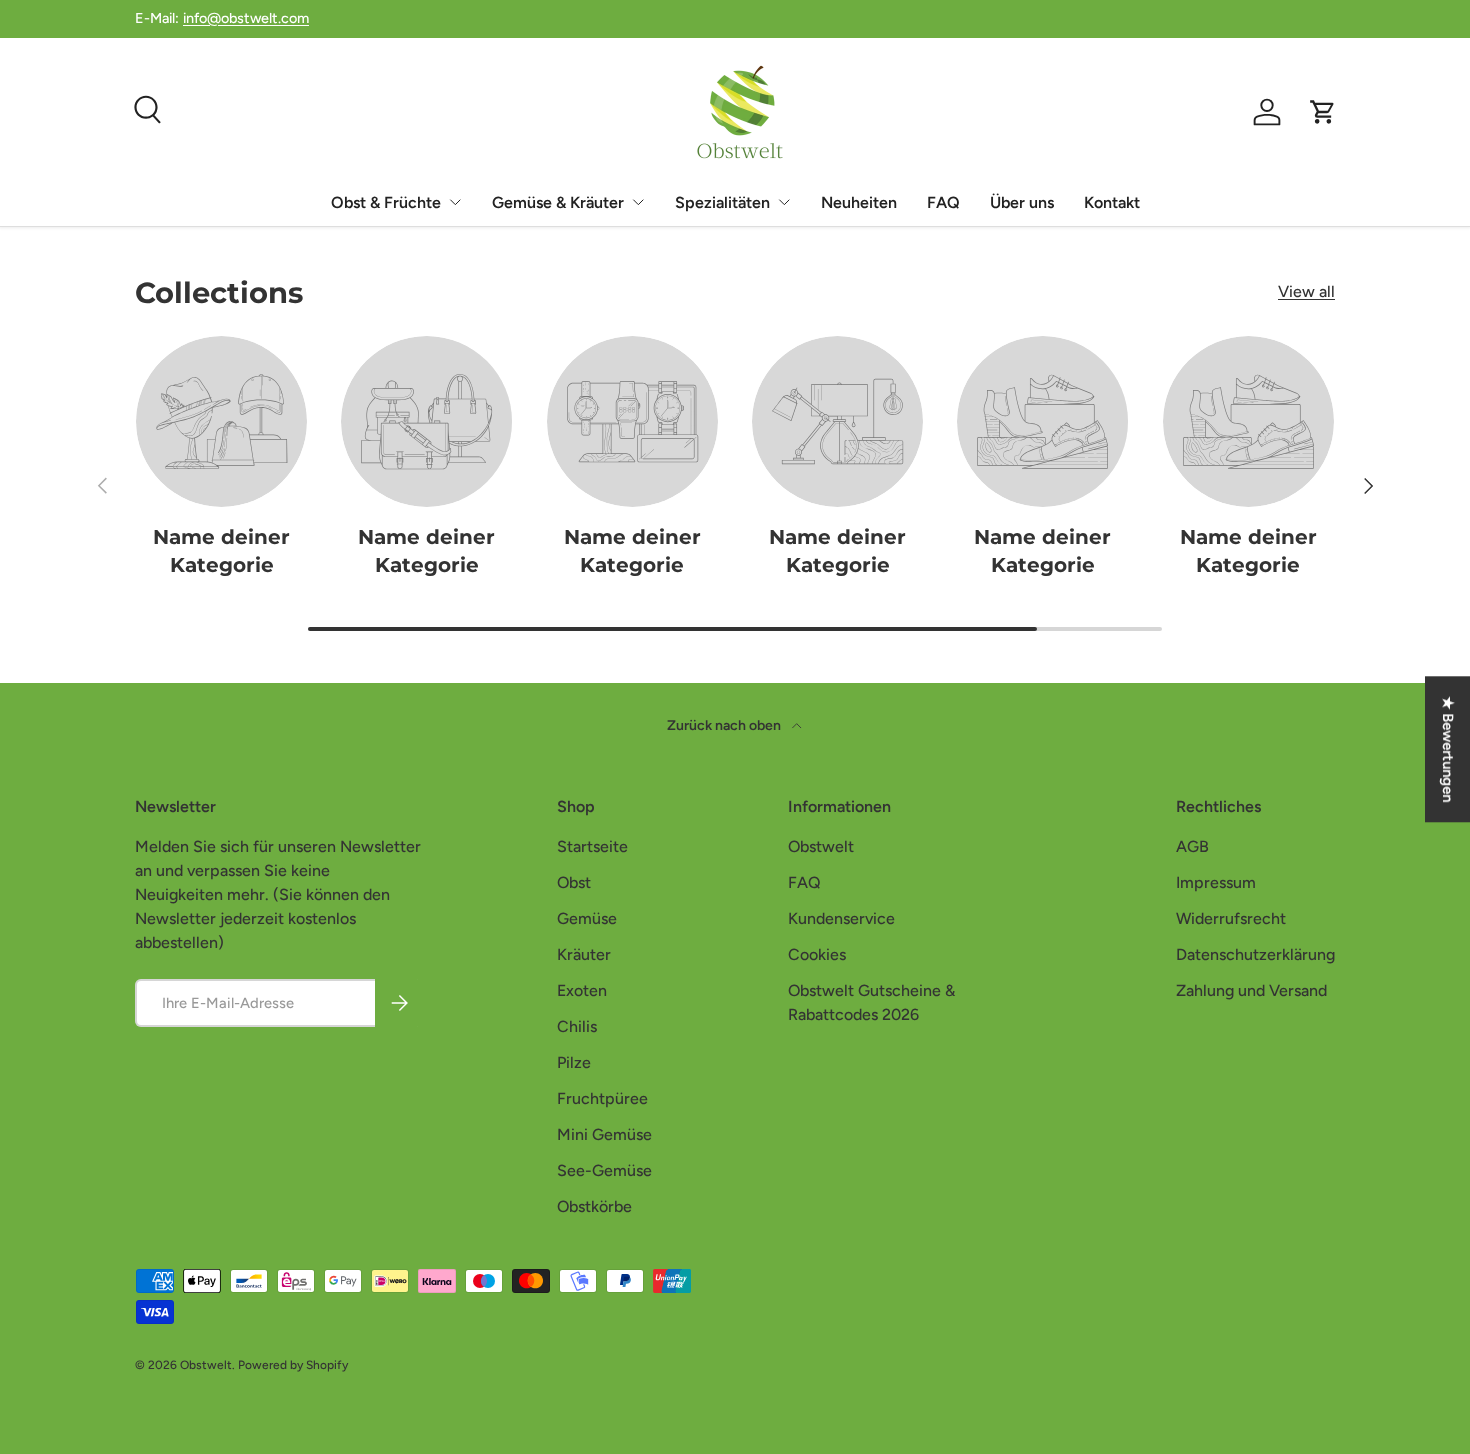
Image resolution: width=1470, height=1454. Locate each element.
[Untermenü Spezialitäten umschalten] (784, 202)
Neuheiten (859, 202)
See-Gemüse (604, 1170)
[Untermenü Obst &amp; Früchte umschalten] (455, 202)
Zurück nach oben (725, 725)
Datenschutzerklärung (1255, 954)
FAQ (943, 202)
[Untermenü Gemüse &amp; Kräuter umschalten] (638, 202)
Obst (574, 882)
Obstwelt (821, 846)
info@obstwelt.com (246, 18)
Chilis (577, 1026)
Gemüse (587, 918)
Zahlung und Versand (1251, 990)
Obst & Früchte (386, 202)
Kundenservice (841, 918)
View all (1306, 291)
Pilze (574, 1062)
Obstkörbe (594, 1206)
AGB (1192, 846)
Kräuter (584, 954)
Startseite (592, 846)
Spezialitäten (722, 202)
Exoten (582, 990)
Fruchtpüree (602, 1098)
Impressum (1216, 882)
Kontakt (1112, 202)
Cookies (817, 954)
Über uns (1022, 202)
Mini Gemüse (604, 1134)
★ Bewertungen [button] (1448, 749)
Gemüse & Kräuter (558, 202)
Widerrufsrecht (1231, 918)
